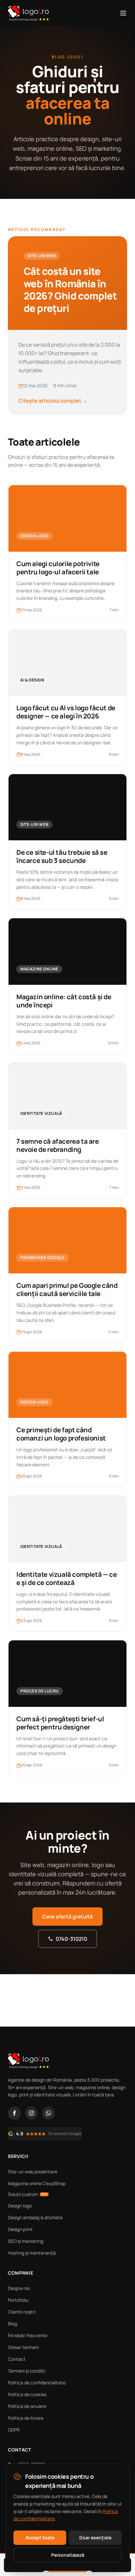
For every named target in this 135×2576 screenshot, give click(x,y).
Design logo (20, 2206)
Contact (17, 2359)
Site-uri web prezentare (33, 2172)
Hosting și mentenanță (32, 2253)
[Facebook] (14, 2113)
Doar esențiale (95, 2538)
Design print (20, 2229)
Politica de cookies (27, 2394)
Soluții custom (28, 2194)
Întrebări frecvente (28, 2335)
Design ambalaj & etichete (35, 2217)
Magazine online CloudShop (37, 2183)
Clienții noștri (22, 2312)
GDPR (14, 2430)
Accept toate (40, 2538)
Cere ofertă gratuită (67, 1917)
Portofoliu (18, 2300)
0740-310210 (71, 1939)
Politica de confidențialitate (37, 2383)
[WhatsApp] (48, 2113)
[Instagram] (31, 2113)
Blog (12, 2324)
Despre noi (19, 2288)
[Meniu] (123, 13)
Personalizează (68, 2555)
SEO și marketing (26, 2241)
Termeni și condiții (27, 2371)
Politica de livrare (26, 2418)
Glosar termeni (23, 2347)
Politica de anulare (27, 2406)
